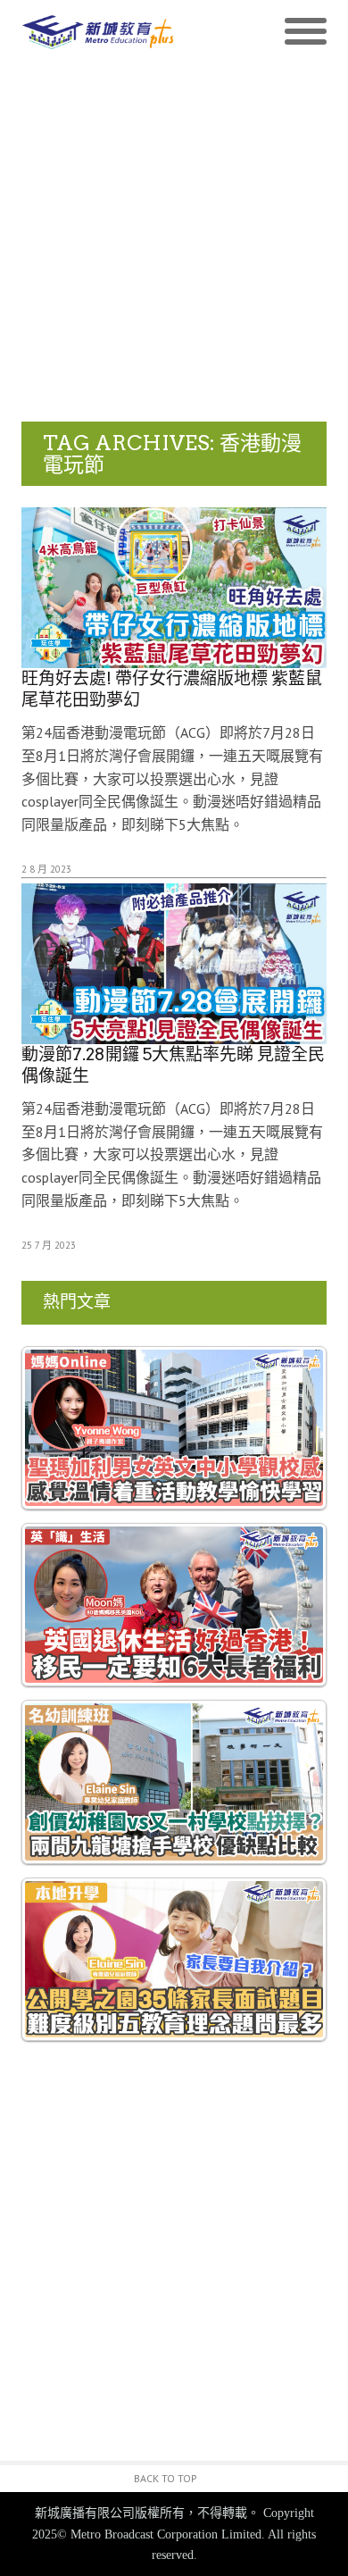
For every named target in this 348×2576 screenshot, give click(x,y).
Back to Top (166, 2478)
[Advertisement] (174, 238)
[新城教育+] (98, 33)
